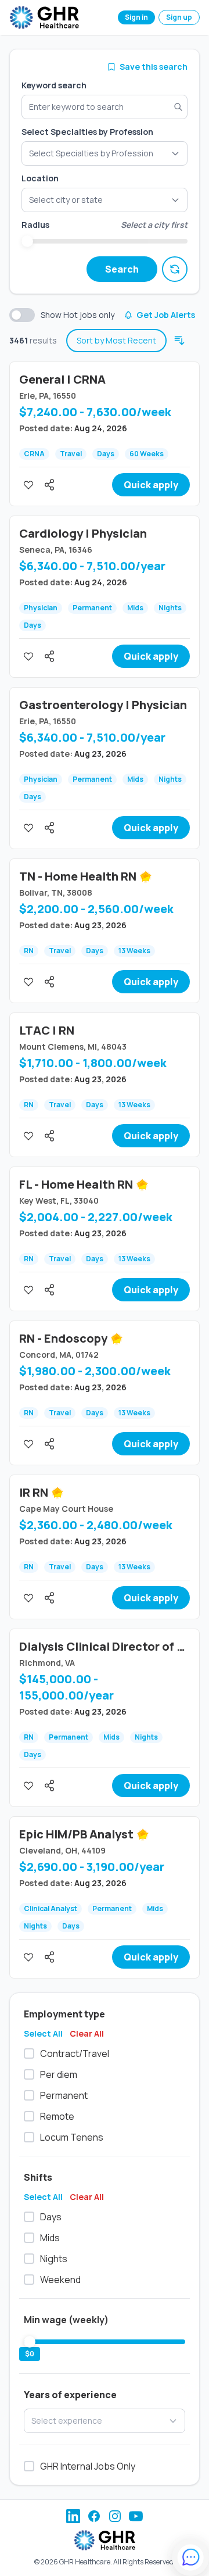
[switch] (22, 315)
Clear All (87, 2033)
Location (40, 178)
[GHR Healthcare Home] (44, 17)
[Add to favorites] (28, 485)
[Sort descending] (179, 341)
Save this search (154, 67)
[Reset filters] (175, 269)
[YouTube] (136, 2516)
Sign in (136, 17)
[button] (105, 200)
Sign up (179, 17)
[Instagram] (115, 2516)
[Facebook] (94, 2516)
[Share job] (49, 485)
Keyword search (54, 85)
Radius (35, 225)
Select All (43, 2033)
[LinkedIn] (73, 2516)
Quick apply (151, 485)
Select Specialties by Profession (87, 132)
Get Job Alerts (166, 315)
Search (122, 269)
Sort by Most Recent (116, 340)
